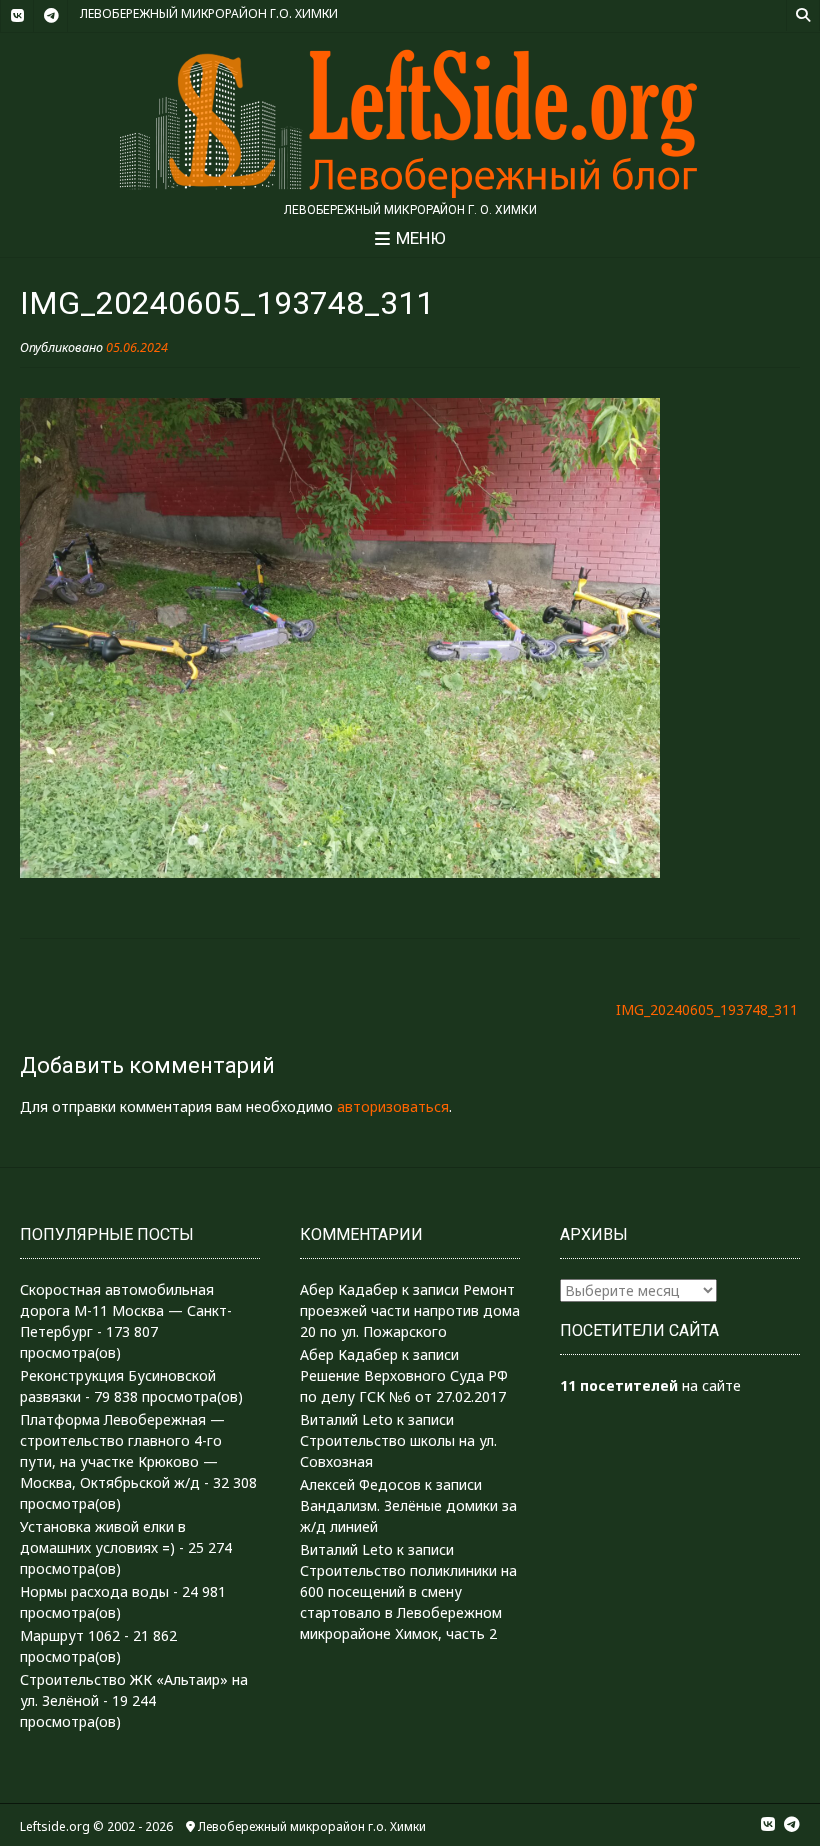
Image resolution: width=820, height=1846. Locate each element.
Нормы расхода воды (94, 1591)
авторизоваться (393, 1106)
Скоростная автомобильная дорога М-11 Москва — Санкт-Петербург (126, 1310)
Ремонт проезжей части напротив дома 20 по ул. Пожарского (410, 1310)
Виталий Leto (346, 1419)
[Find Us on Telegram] (51, 16)
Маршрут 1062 (70, 1635)
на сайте (650, 1385)
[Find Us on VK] (17, 16)
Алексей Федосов (360, 1484)
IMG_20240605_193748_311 (707, 1009)
